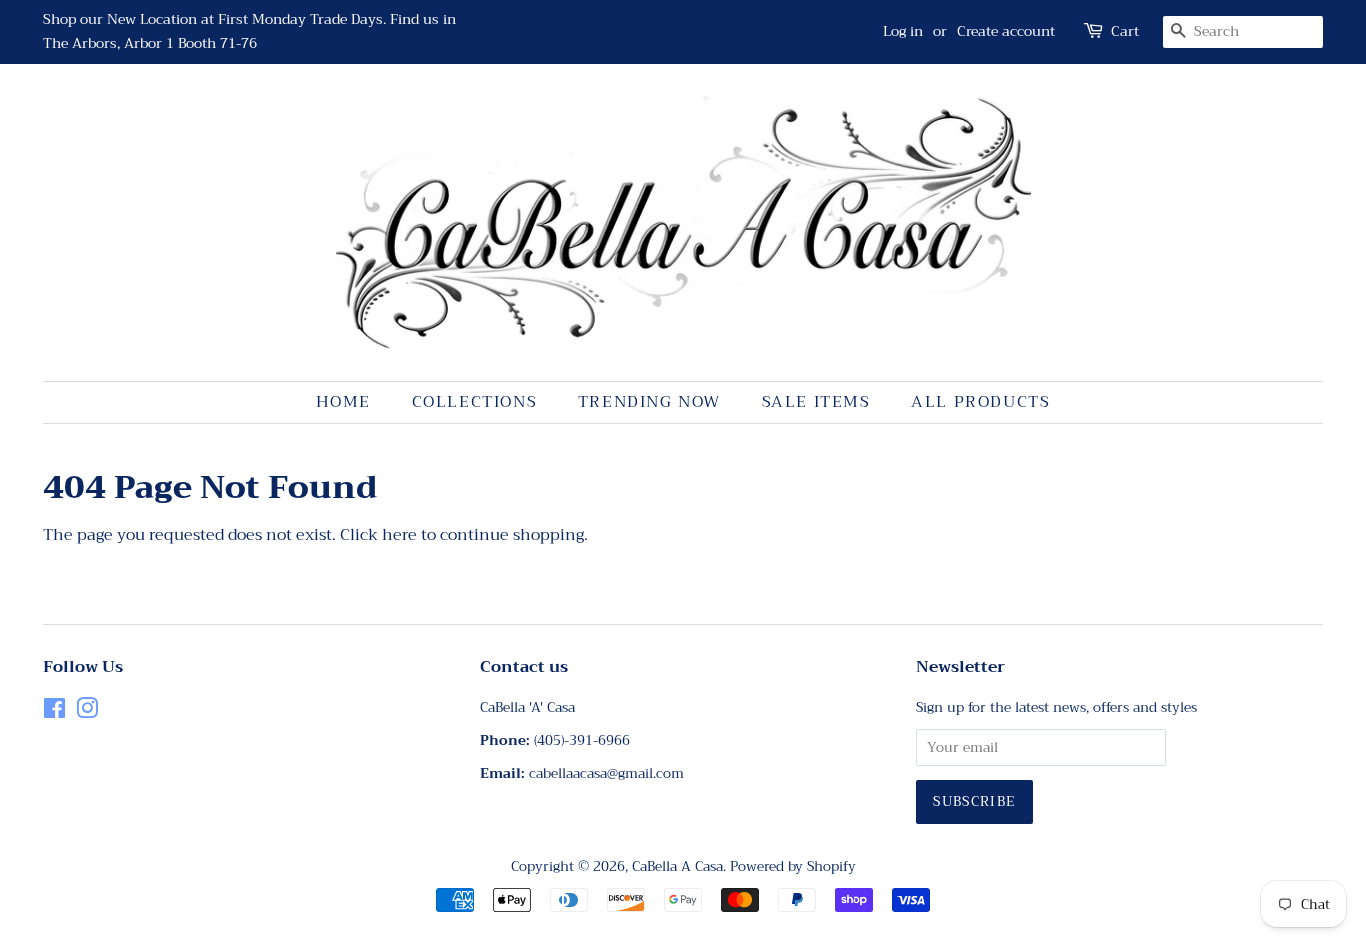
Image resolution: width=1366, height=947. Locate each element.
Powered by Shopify (793, 866)
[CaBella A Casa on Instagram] (87, 712)
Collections (475, 402)
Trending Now (649, 402)
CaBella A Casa (677, 866)
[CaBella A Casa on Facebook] (54, 712)
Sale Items (816, 402)
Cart (1125, 31)
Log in (903, 31)
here (399, 535)
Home (343, 402)
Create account (1006, 31)
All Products (980, 402)
